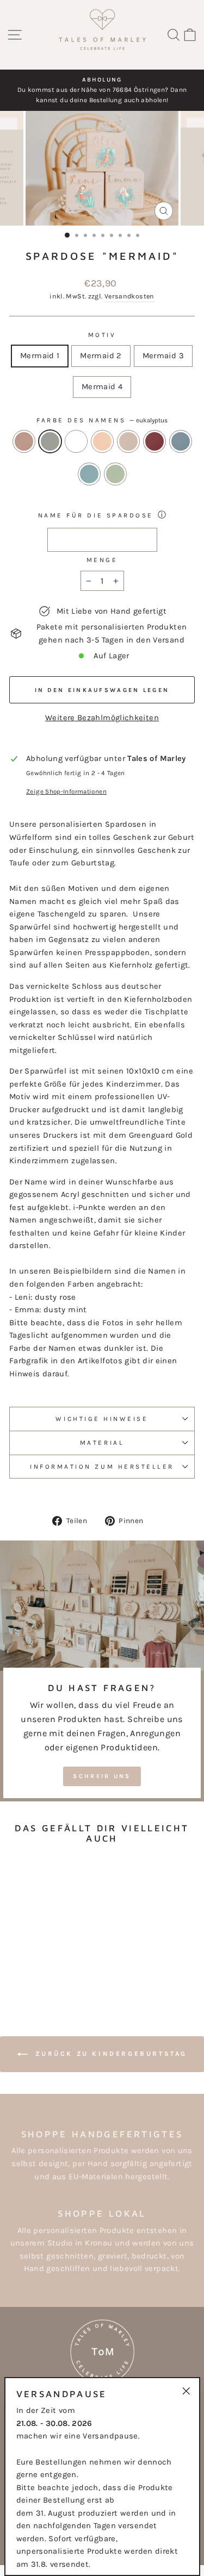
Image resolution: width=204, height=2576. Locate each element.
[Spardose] (19, 1960)
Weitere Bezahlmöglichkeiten (102, 718)
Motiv (102, 335)
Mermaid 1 (40, 356)
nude (128, 441)
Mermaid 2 (101, 356)
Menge (102, 560)
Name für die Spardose (96, 515)
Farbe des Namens (102, 420)
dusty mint (115, 474)
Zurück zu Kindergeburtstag (110, 2054)
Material (102, 1443)
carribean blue (89, 474)
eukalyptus (50, 441)
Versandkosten (129, 296)
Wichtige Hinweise (102, 1419)
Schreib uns (102, 1776)
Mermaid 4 (102, 387)
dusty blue (181, 441)
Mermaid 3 (163, 356)
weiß (76, 441)
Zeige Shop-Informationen (66, 791)
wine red (154, 441)
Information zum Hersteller (102, 1467)
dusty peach (102, 441)
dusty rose (24, 441)
